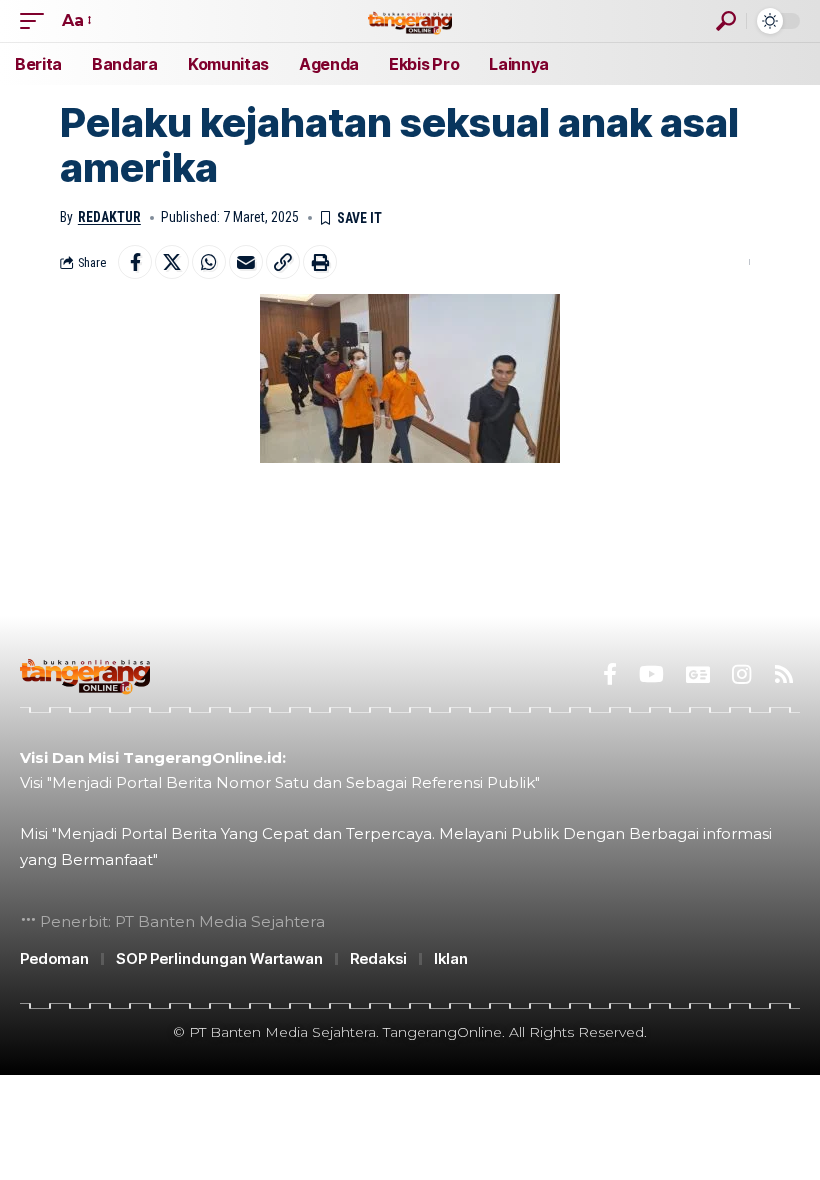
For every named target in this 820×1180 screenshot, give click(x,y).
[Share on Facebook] (135, 262)
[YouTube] (651, 674)
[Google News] (698, 674)
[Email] (246, 262)
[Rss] (784, 674)
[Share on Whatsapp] (209, 262)
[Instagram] (741, 674)
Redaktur (109, 217)
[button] (37, 20)
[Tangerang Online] (410, 20)
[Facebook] (610, 674)
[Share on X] (172, 262)
